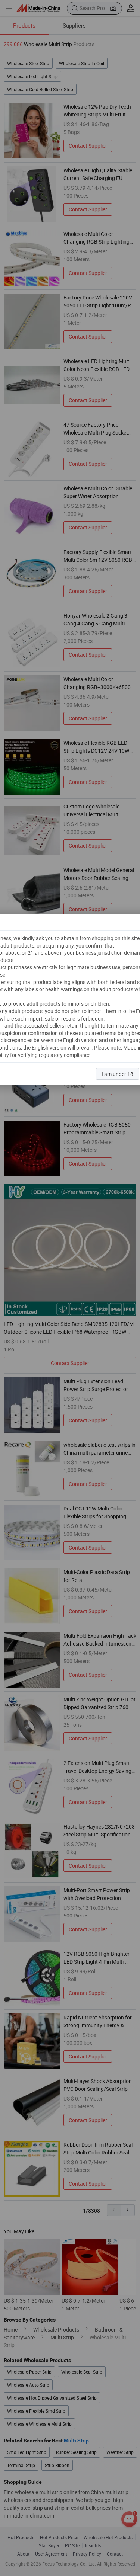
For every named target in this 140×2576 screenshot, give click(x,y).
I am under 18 (117, 1074)
